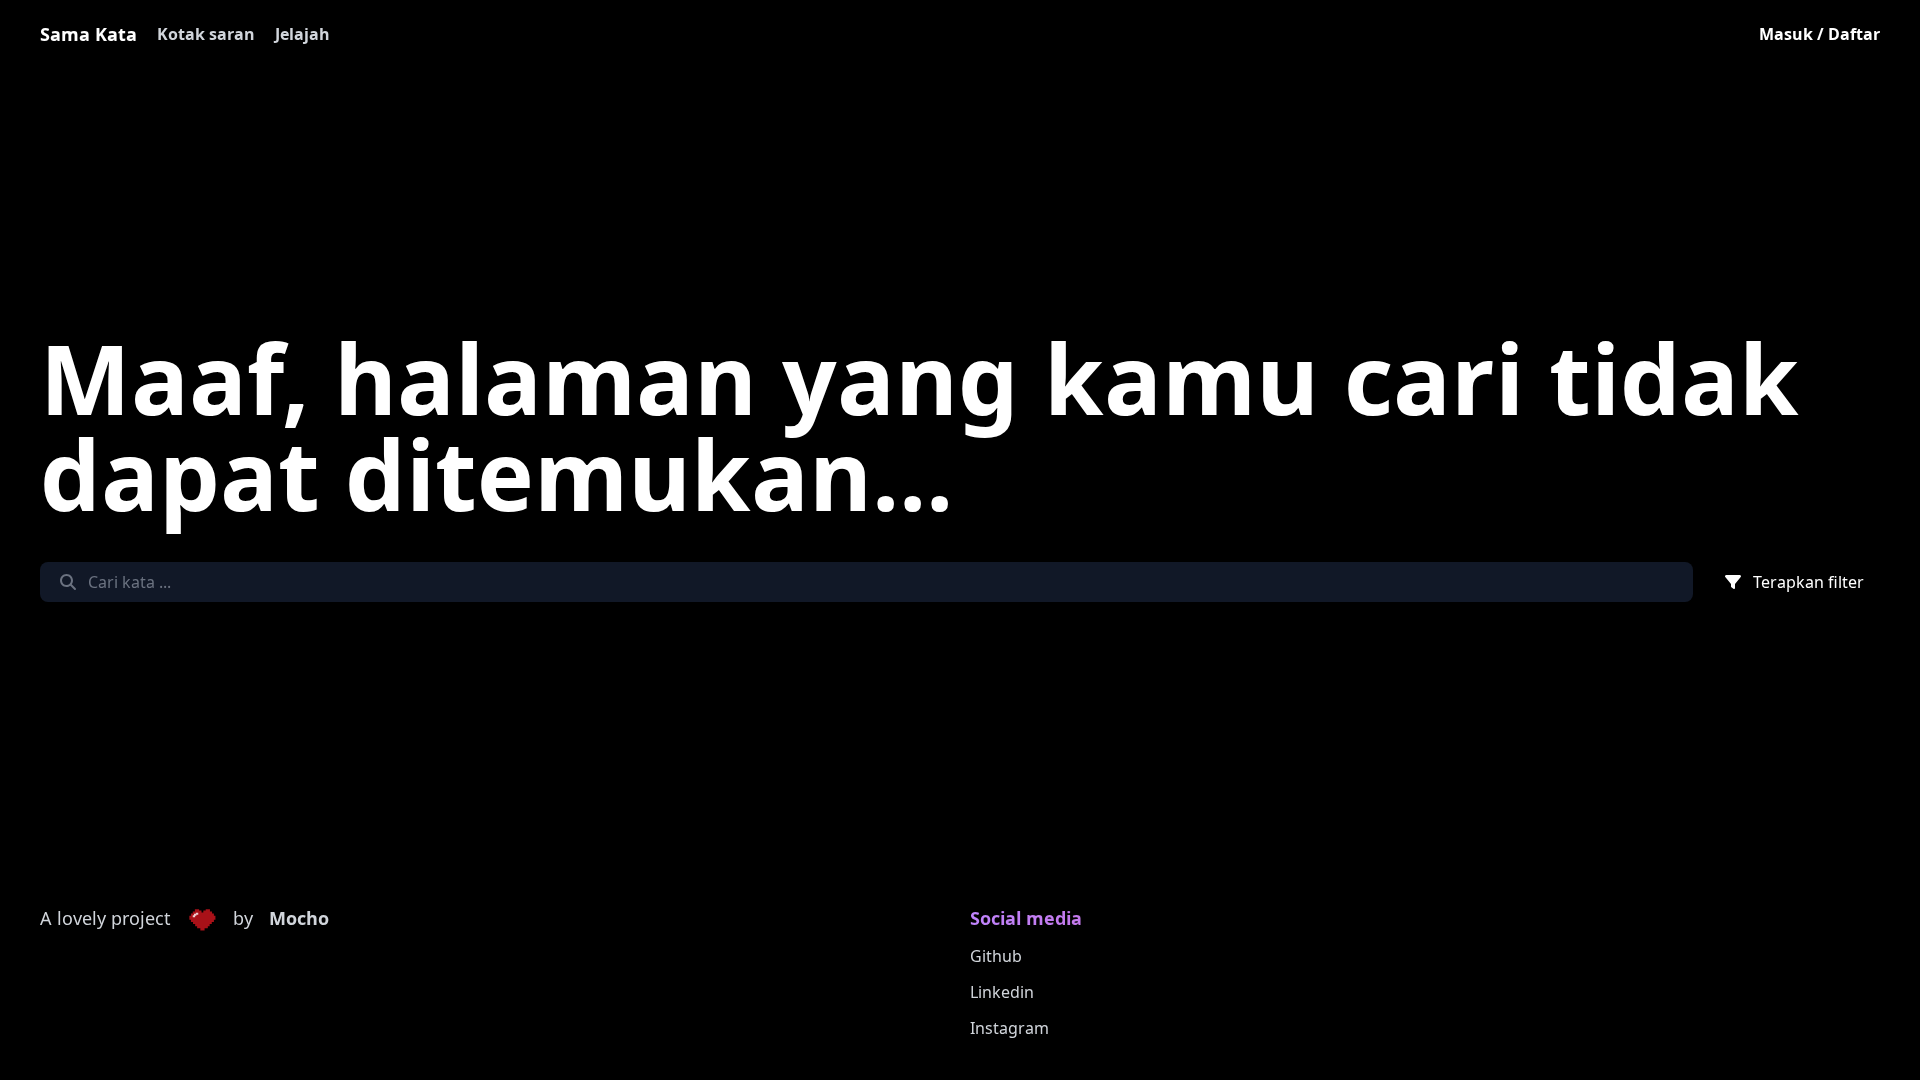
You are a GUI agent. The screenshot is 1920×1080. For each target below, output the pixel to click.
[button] (202, 919)
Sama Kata (88, 34)
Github (996, 956)
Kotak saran (206, 34)
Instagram (1009, 1028)
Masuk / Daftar (1819, 34)
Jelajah (302, 34)
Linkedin (1002, 992)
